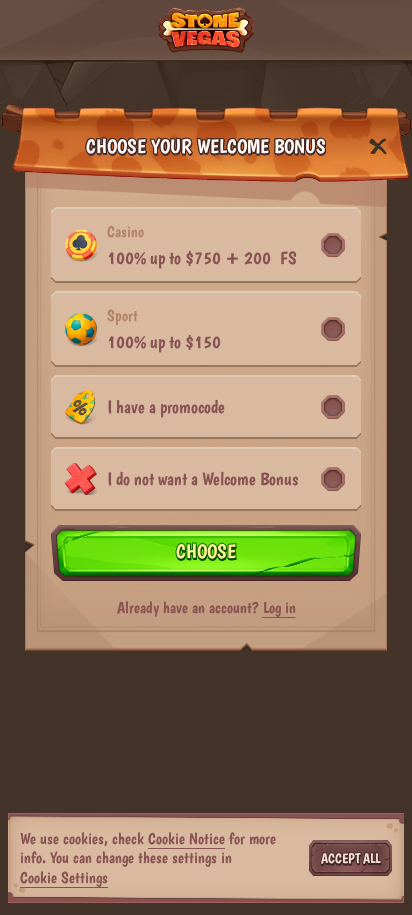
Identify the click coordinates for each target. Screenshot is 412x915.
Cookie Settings (64, 878)
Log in (279, 608)
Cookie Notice (186, 838)
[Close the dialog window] (378, 147)
